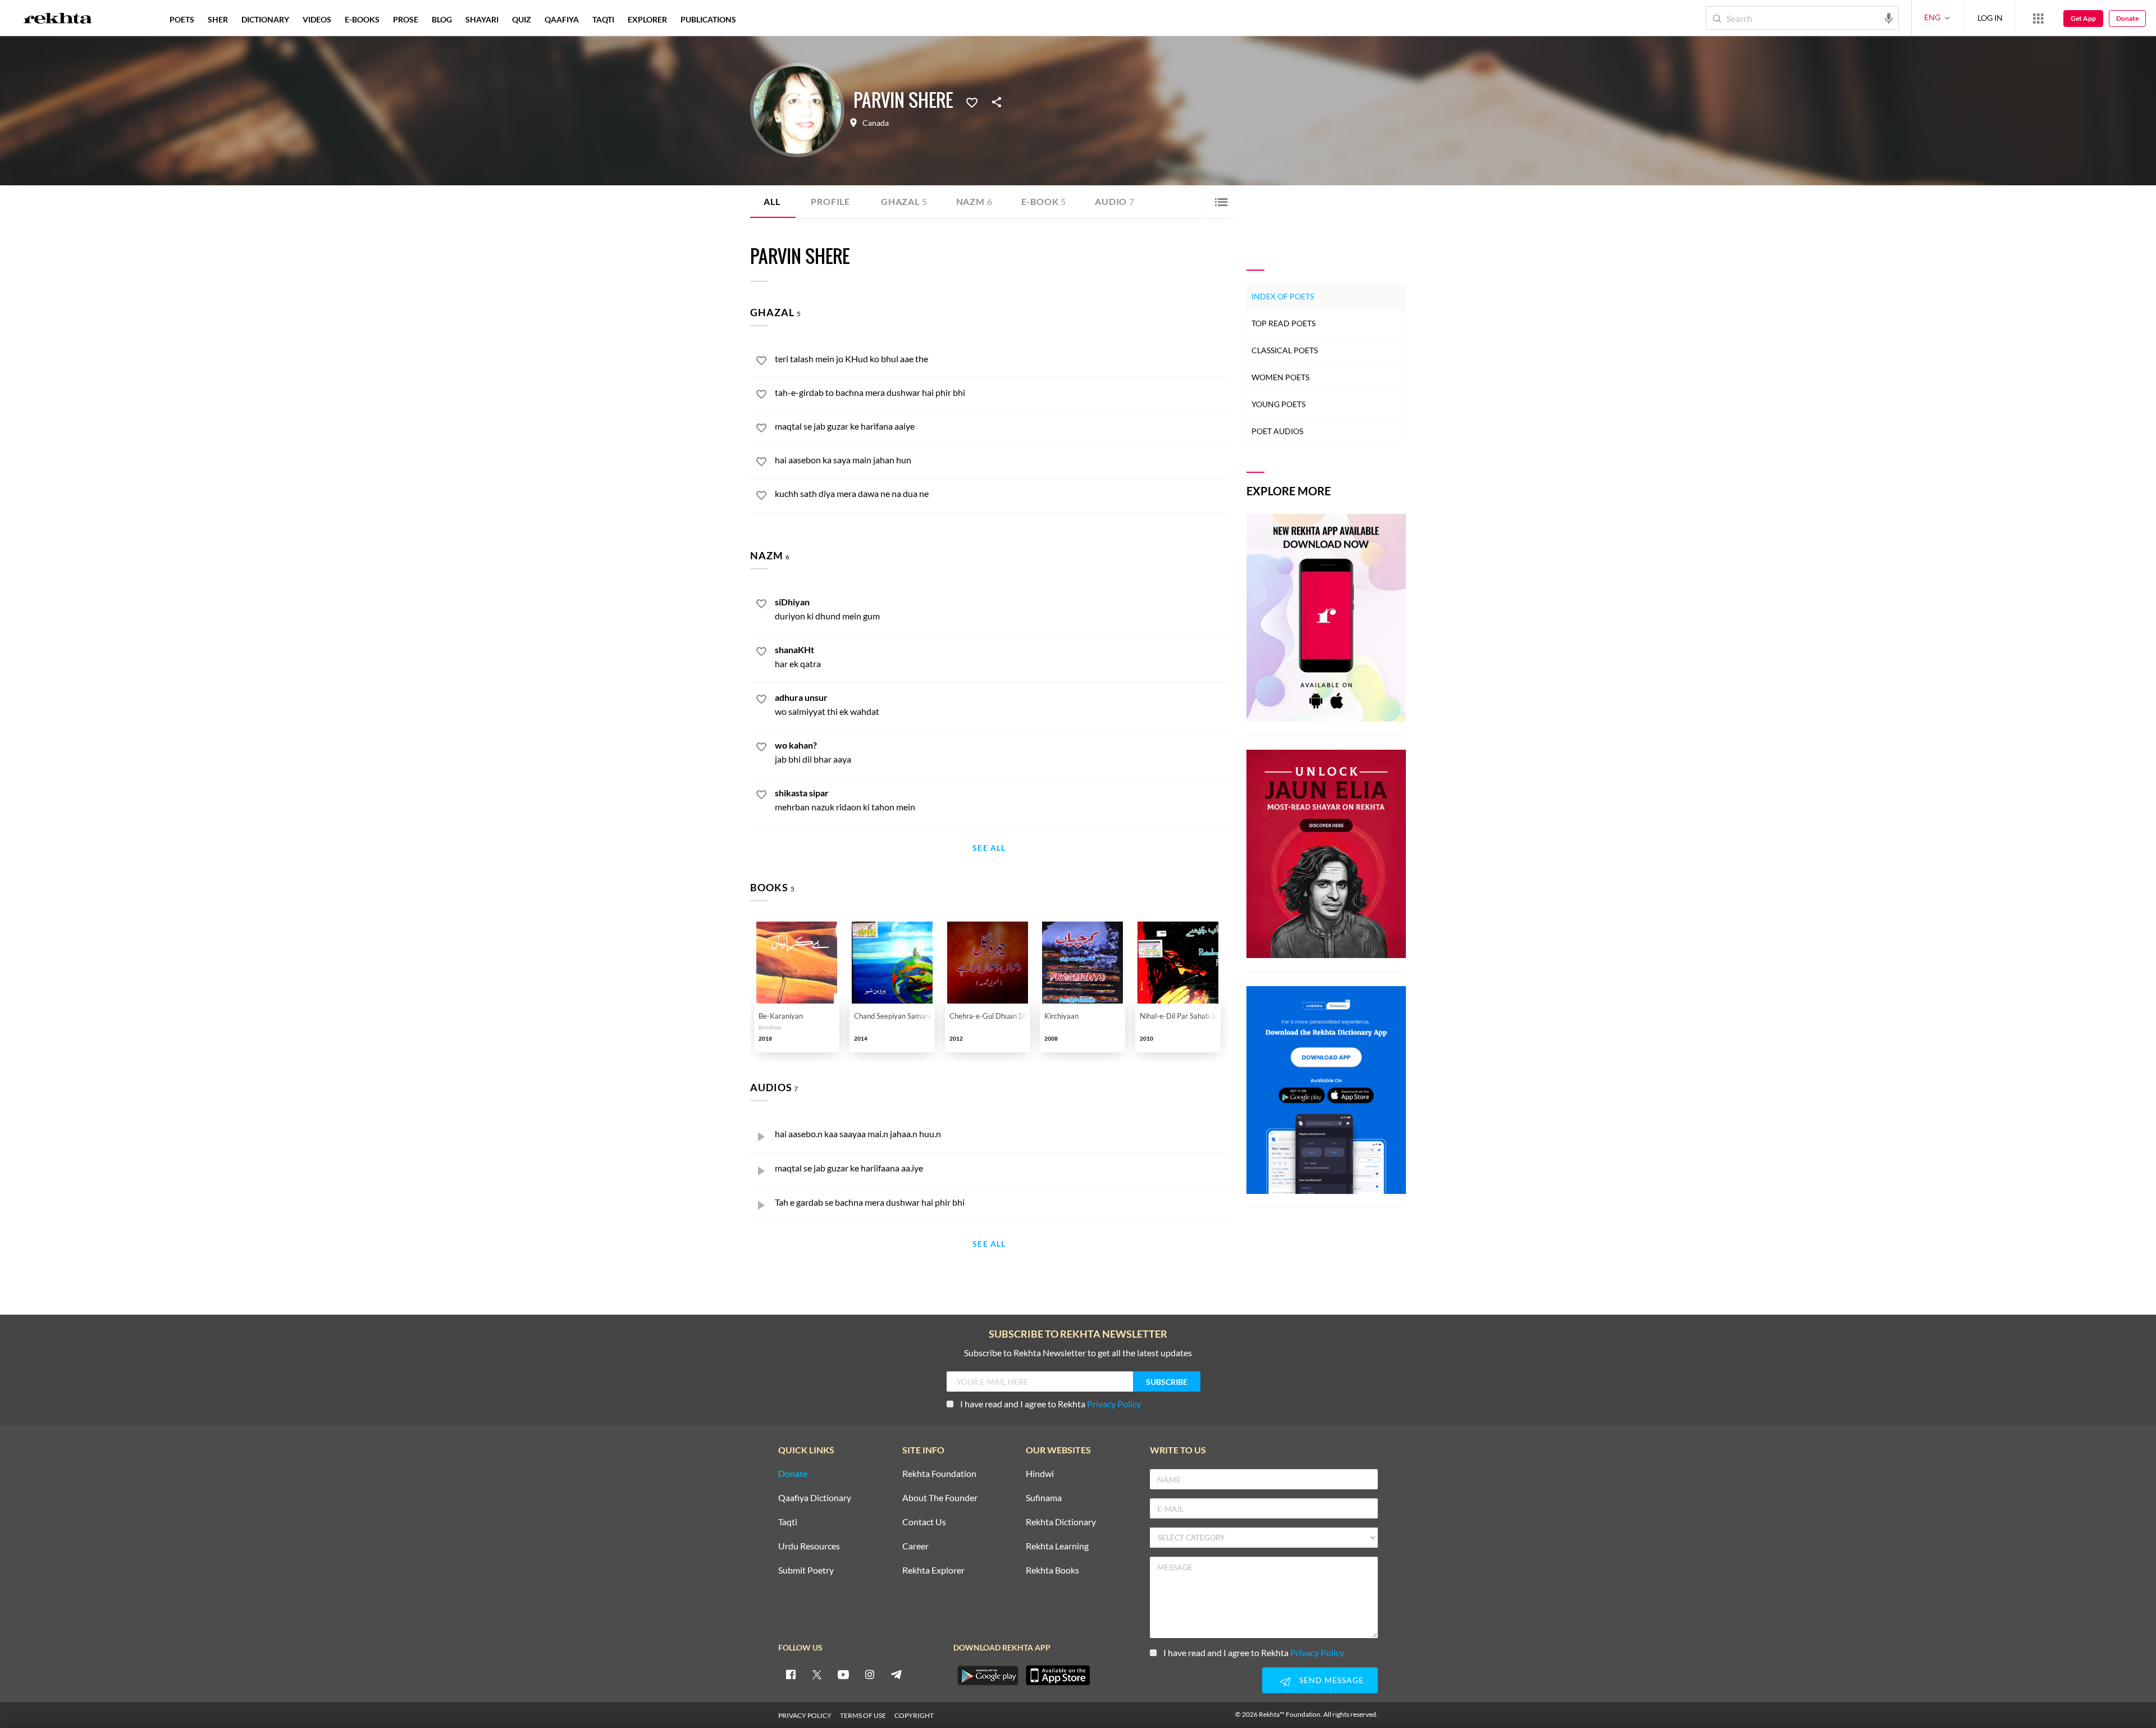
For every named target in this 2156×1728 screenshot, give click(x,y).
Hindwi (1040, 1474)
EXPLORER (647, 19)
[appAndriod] (988, 1675)
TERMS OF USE (863, 1715)
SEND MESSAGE (1331, 1680)
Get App (2083, 18)
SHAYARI (482, 19)
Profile (830, 201)
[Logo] (58, 20)
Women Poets (1280, 377)
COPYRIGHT (914, 1715)
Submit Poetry (806, 1570)
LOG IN (1990, 18)
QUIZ (522, 19)
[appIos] (1058, 1675)
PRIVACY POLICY (805, 1715)
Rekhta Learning (1057, 1546)
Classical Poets (1285, 350)
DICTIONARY (265, 19)
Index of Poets (1283, 296)
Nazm (974, 201)
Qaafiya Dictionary (815, 1498)
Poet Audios (1277, 431)
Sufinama (1044, 1498)
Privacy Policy (1114, 1404)
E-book (1044, 201)
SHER (218, 19)
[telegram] (896, 1674)
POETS (182, 19)
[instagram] (870, 1674)
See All (989, 848)
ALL (772, 201)
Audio (1115, 201)
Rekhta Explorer (933, 1570)
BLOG (442, 19)
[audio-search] (1889, 17)
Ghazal (904, 201)
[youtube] (843, 1674)
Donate (2127, 18)
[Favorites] (972, 102)
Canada (876, 123)
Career (915, 1546)
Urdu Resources (809, 1546)
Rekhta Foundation (939, 1474)
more (761, 19)
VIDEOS (317, 19)
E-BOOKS (362, 19)
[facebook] (791, 1674)
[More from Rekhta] (2038, 18)
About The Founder (940, 1498)
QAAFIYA (562, 19)
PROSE (406, 19)
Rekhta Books (1052, 1570)
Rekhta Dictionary (1061, 1522)
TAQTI (603, 19)
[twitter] (817, 1674)
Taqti (788, 1522)
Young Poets (1278, 404)
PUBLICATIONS (708, 19)
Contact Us (924, 1522)
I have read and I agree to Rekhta (1050, 1404)
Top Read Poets (1283, 323)
